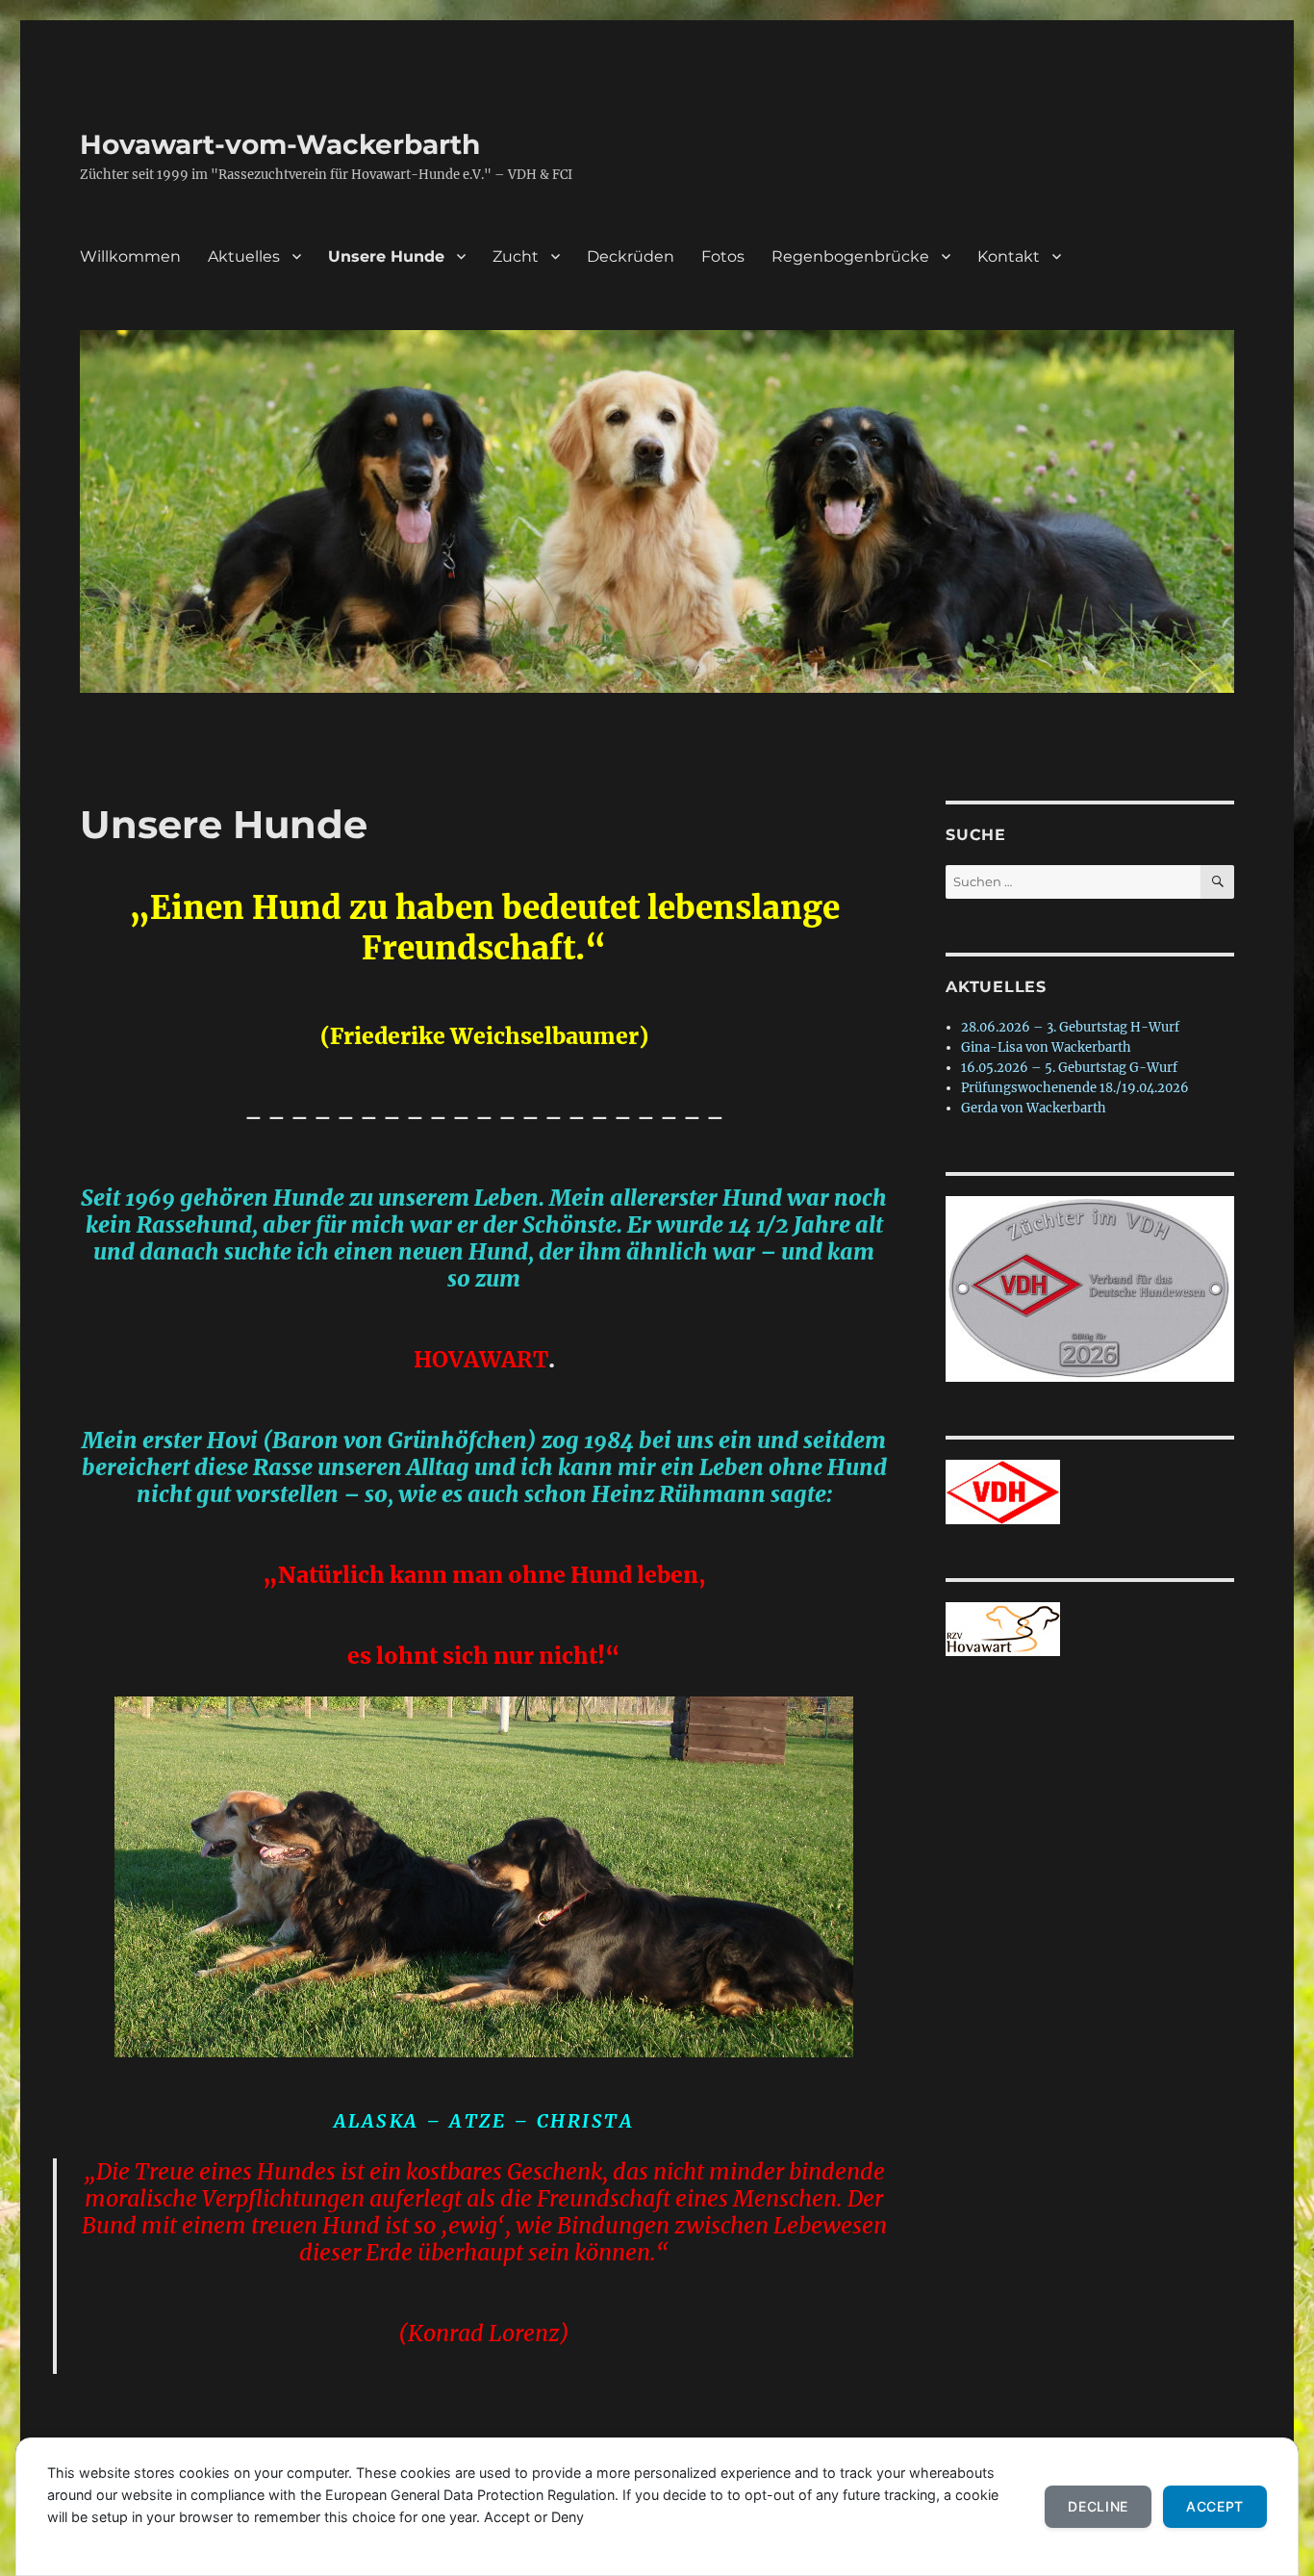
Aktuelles (244, 256)
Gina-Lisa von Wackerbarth (1046, 1047)
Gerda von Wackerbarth (1034, 1108)
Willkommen (130, 256)
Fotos (723, 256)
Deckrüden (631, 256)
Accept (1215, 2506)
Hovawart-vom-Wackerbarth (280, 144)
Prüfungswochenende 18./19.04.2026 (1075, 1088)
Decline (1098, 2506)
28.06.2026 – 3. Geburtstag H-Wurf (1070, 1027)
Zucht (516, 256)
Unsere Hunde (386, 256)
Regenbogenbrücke (850, 256)
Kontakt (1009, 256)
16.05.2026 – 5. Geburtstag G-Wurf (1069, 1068)
